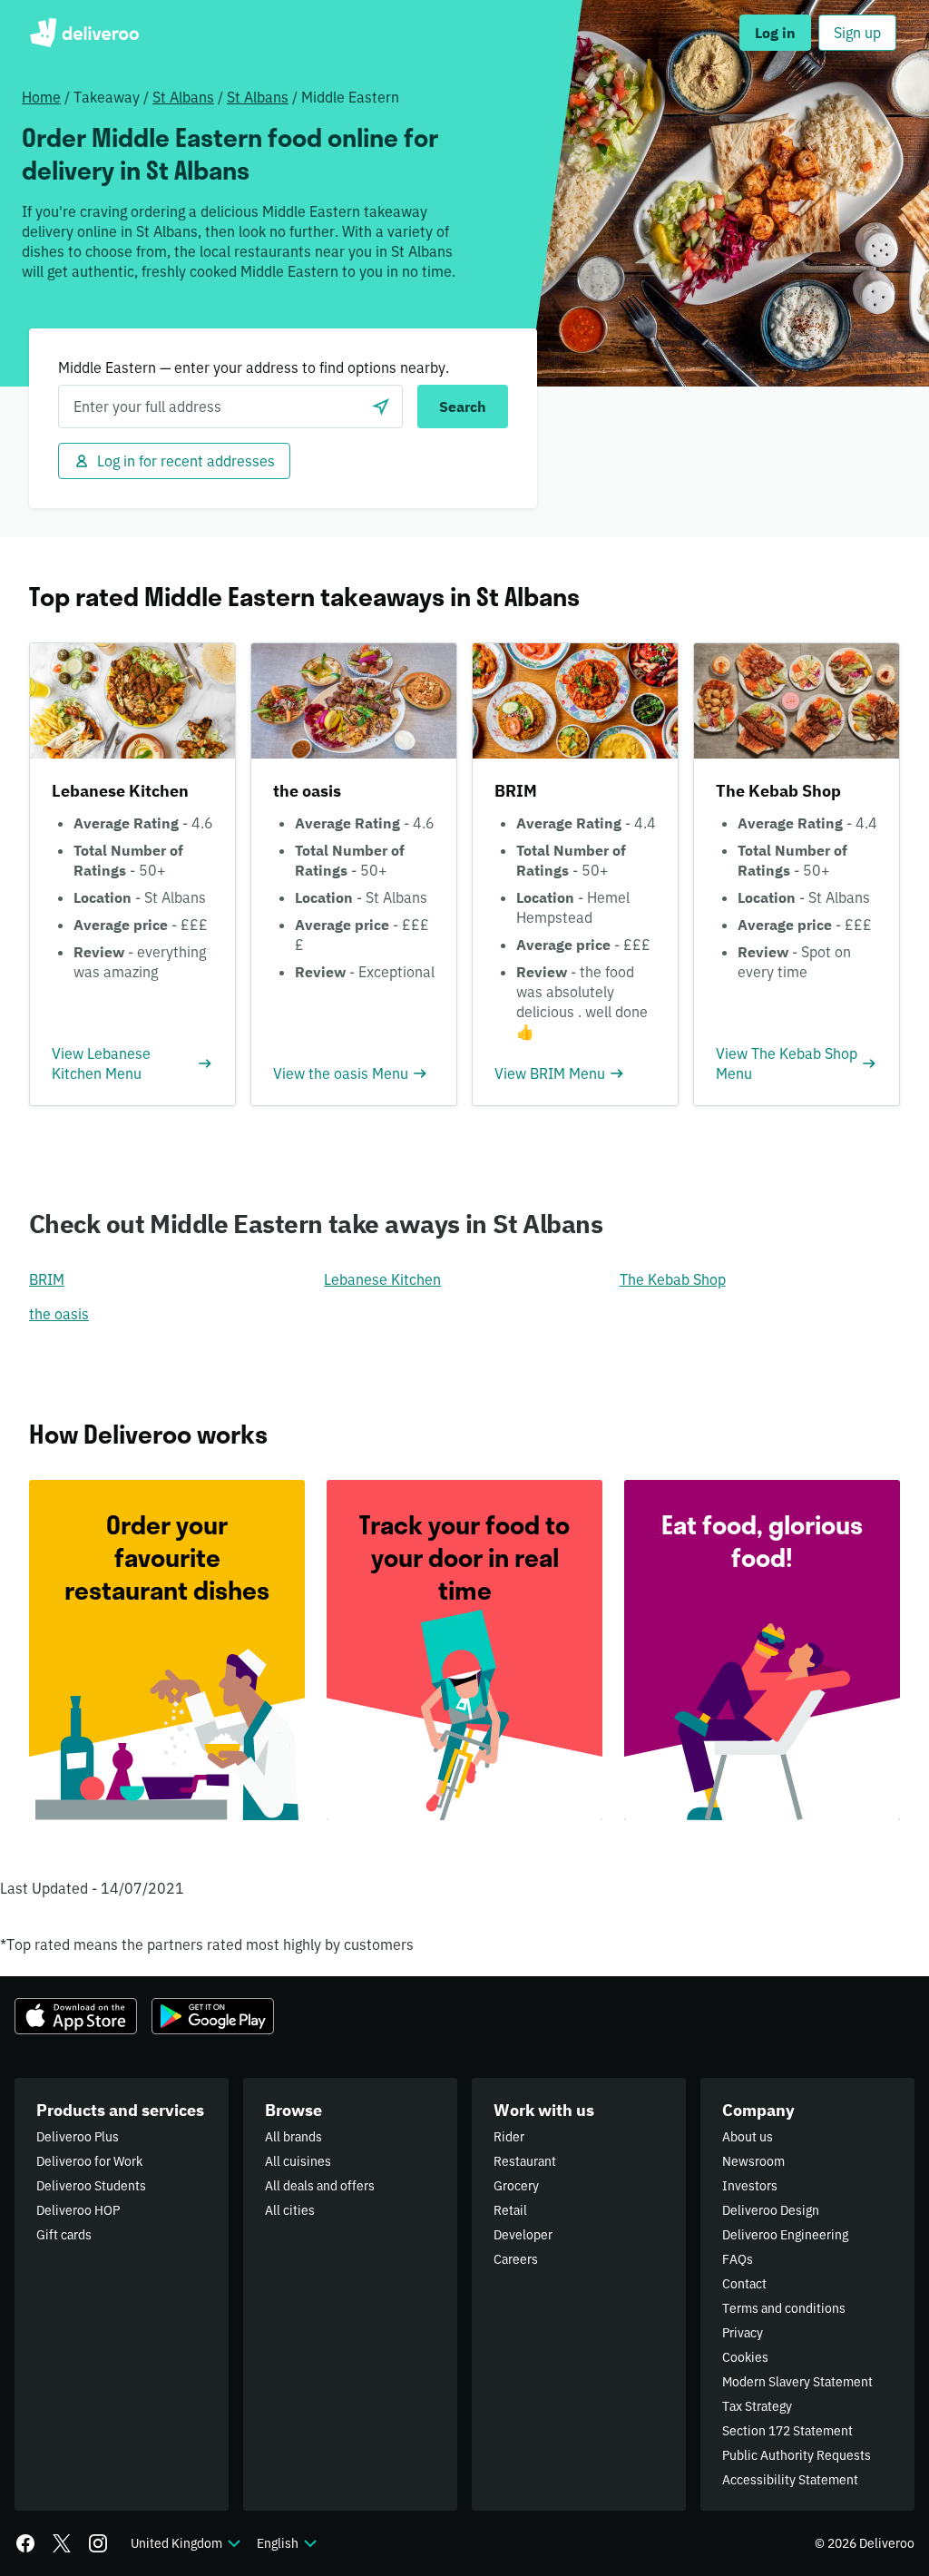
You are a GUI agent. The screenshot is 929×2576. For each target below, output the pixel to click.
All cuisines (298, 2161)
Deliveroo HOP (78, 2210)
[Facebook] (25, 2543)
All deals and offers (320, 2186)
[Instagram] (98, 2543)
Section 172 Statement (787, 2431)
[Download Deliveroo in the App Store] (76, 2016)
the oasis (59, 1314)
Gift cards (64, 2235)
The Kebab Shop (673, 1279)
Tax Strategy (757, 2406)
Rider (509, 2137)
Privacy (743, 2333)
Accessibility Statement (790, 2480)
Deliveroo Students (91, 2186)
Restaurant (525, 2161)
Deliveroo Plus (78, 2137)
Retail (510, 2210)
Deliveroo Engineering (785, 2235)
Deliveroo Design (771, 2210)
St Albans (183, 97)
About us (748, 2137)
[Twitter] (62, 2543)
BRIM (47, 1279)
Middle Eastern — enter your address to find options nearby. (254, 367)
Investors (750, 2186)
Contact (744, 2284)
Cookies (745, 2357)
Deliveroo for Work (89, 2161)
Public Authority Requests (797, 2455)
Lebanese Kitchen (382, 1279)
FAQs (738, 2259)
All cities (290, 2210)
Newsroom (753, 2161)
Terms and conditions (784, 2308)
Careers (516, 2259)
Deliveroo (84, 33)
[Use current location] (381, 406)
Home (41, 97)
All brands (293, 2137)
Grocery (516, 2186)
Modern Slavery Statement (797, 2382)
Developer (523, 2235)
